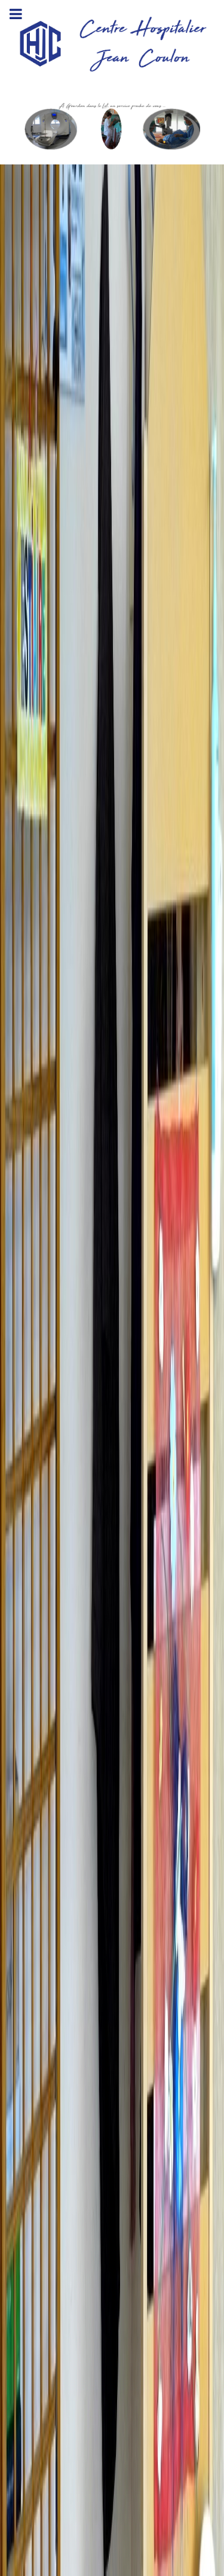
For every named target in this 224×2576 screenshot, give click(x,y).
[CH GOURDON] (112, 126)
